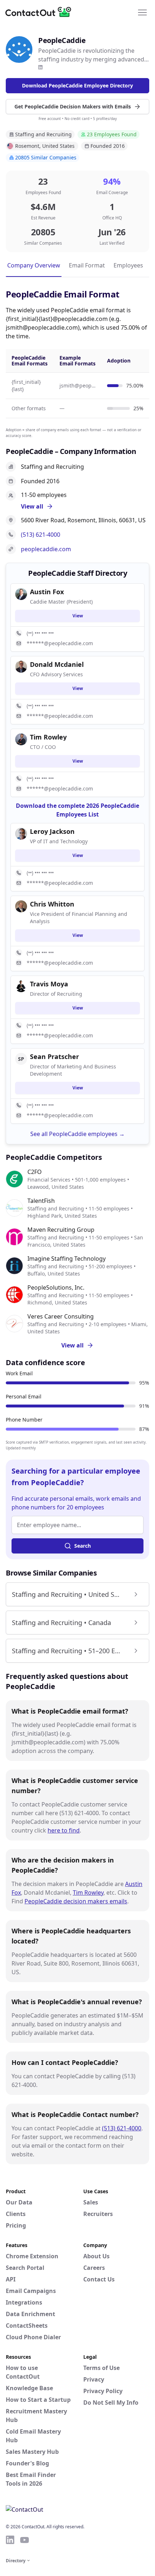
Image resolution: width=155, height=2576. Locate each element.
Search (83, 1546)
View (78, 616)
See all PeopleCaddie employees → (77, 1134)
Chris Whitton (52, 904)
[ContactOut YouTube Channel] (25, 2540)
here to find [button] (64, 1830)
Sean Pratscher (54, 1056)
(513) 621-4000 (41, 535)
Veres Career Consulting (61, 1316)
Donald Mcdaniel (57, 664)
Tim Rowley (88, 1893)
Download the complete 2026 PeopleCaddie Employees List (77, 810)
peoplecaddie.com (46, 549)
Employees (128, 265)
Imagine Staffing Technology (67, 1259)
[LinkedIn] (40, 67)
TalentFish (41, 1201)
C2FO (35, 1172)
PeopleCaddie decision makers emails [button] (76, 1901)
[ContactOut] (41, 12)
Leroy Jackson (52, 831)
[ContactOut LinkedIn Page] (10, 2540)
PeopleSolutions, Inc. (56, 1287)
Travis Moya (49, 984)
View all (72, 1345)
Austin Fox (47, 592)
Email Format (87, 265)
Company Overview (34, 265)
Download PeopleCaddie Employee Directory (77, 85)
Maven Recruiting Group (61, 1230)
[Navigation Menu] (142, 12)
